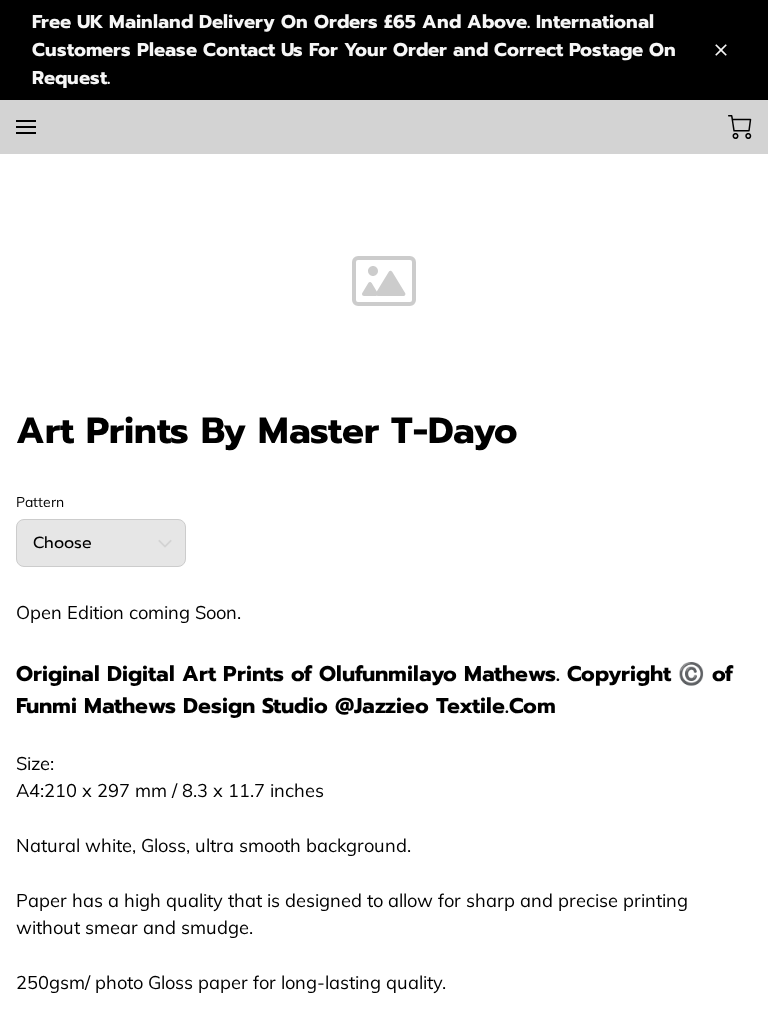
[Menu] (26, 127)
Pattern (40, 502)
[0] (740, 127)
